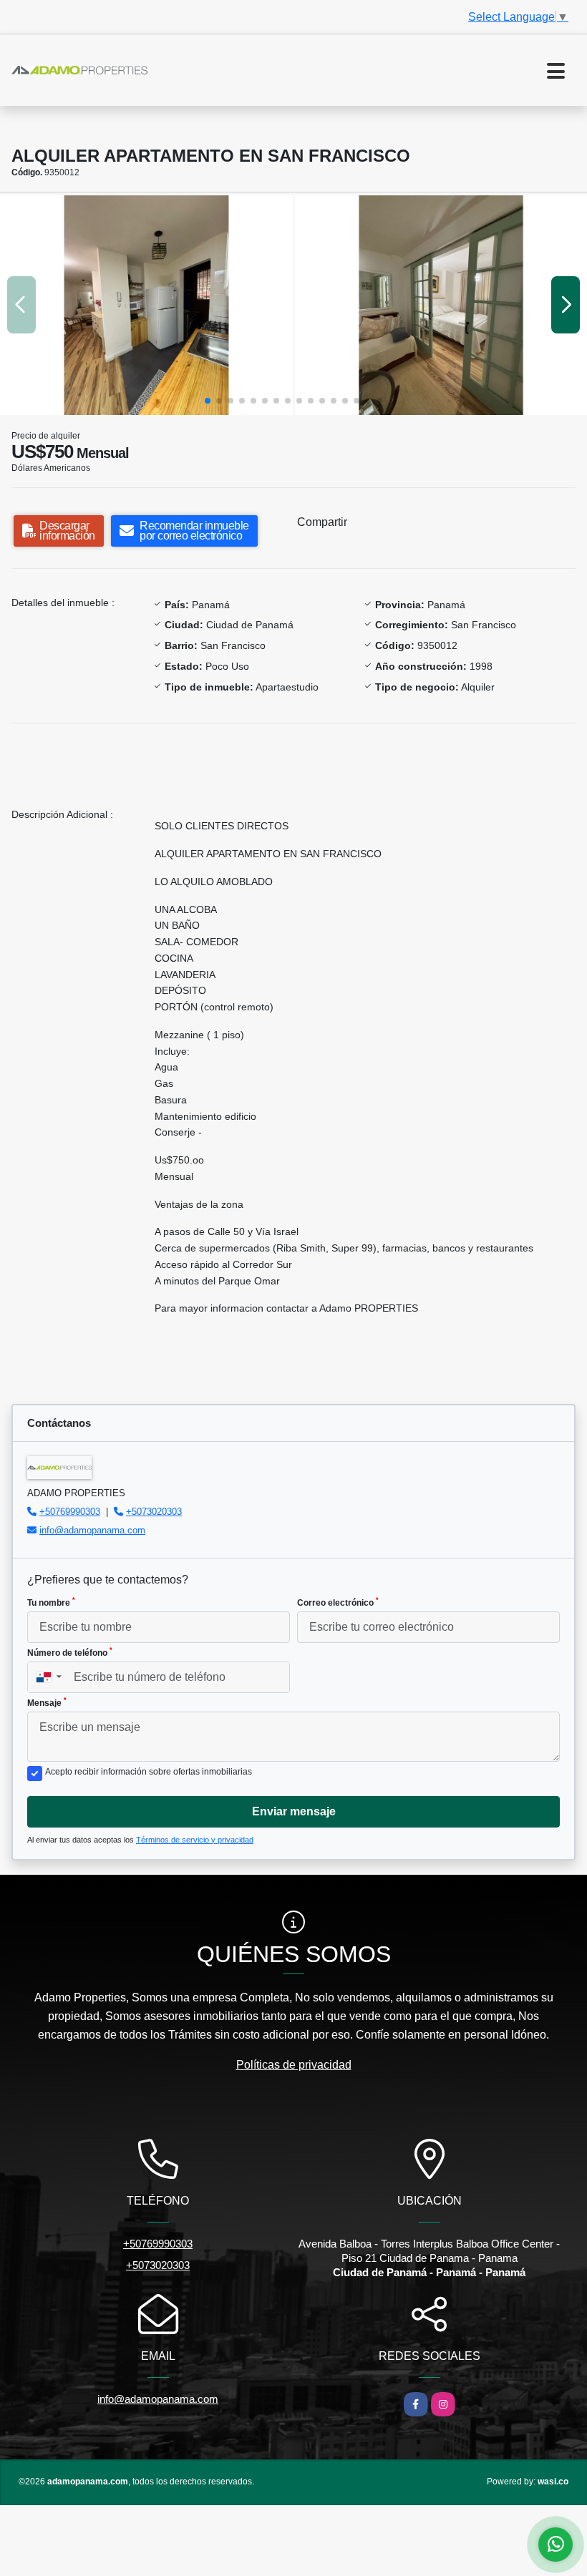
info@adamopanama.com (92, 1530)
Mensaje (47, 1702)
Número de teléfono (70, 1652)
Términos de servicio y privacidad (195, 1840)
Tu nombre (51, 1602)
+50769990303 (70, 1512)
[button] (208, 401)
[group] (146, 305)
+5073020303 (154, 1512)
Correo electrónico (338, 1602)
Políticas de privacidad (294, 2065)
